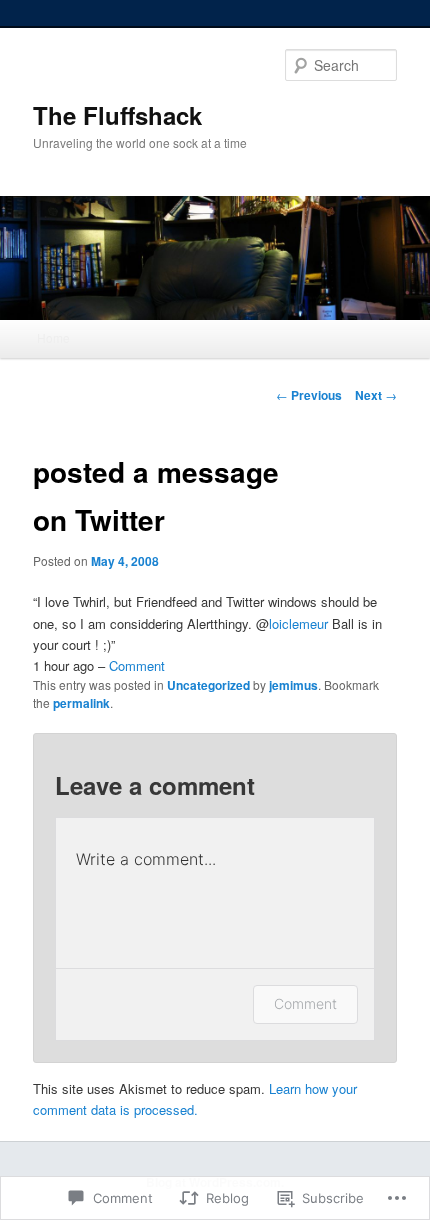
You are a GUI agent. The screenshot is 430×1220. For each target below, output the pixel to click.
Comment (137, 665)
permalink (81, 703)
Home (53, 337)
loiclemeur (298, 623)
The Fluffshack (117, 115)
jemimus (293, 685)
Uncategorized (208, 685)
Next (376, 395)
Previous (309, 395)
